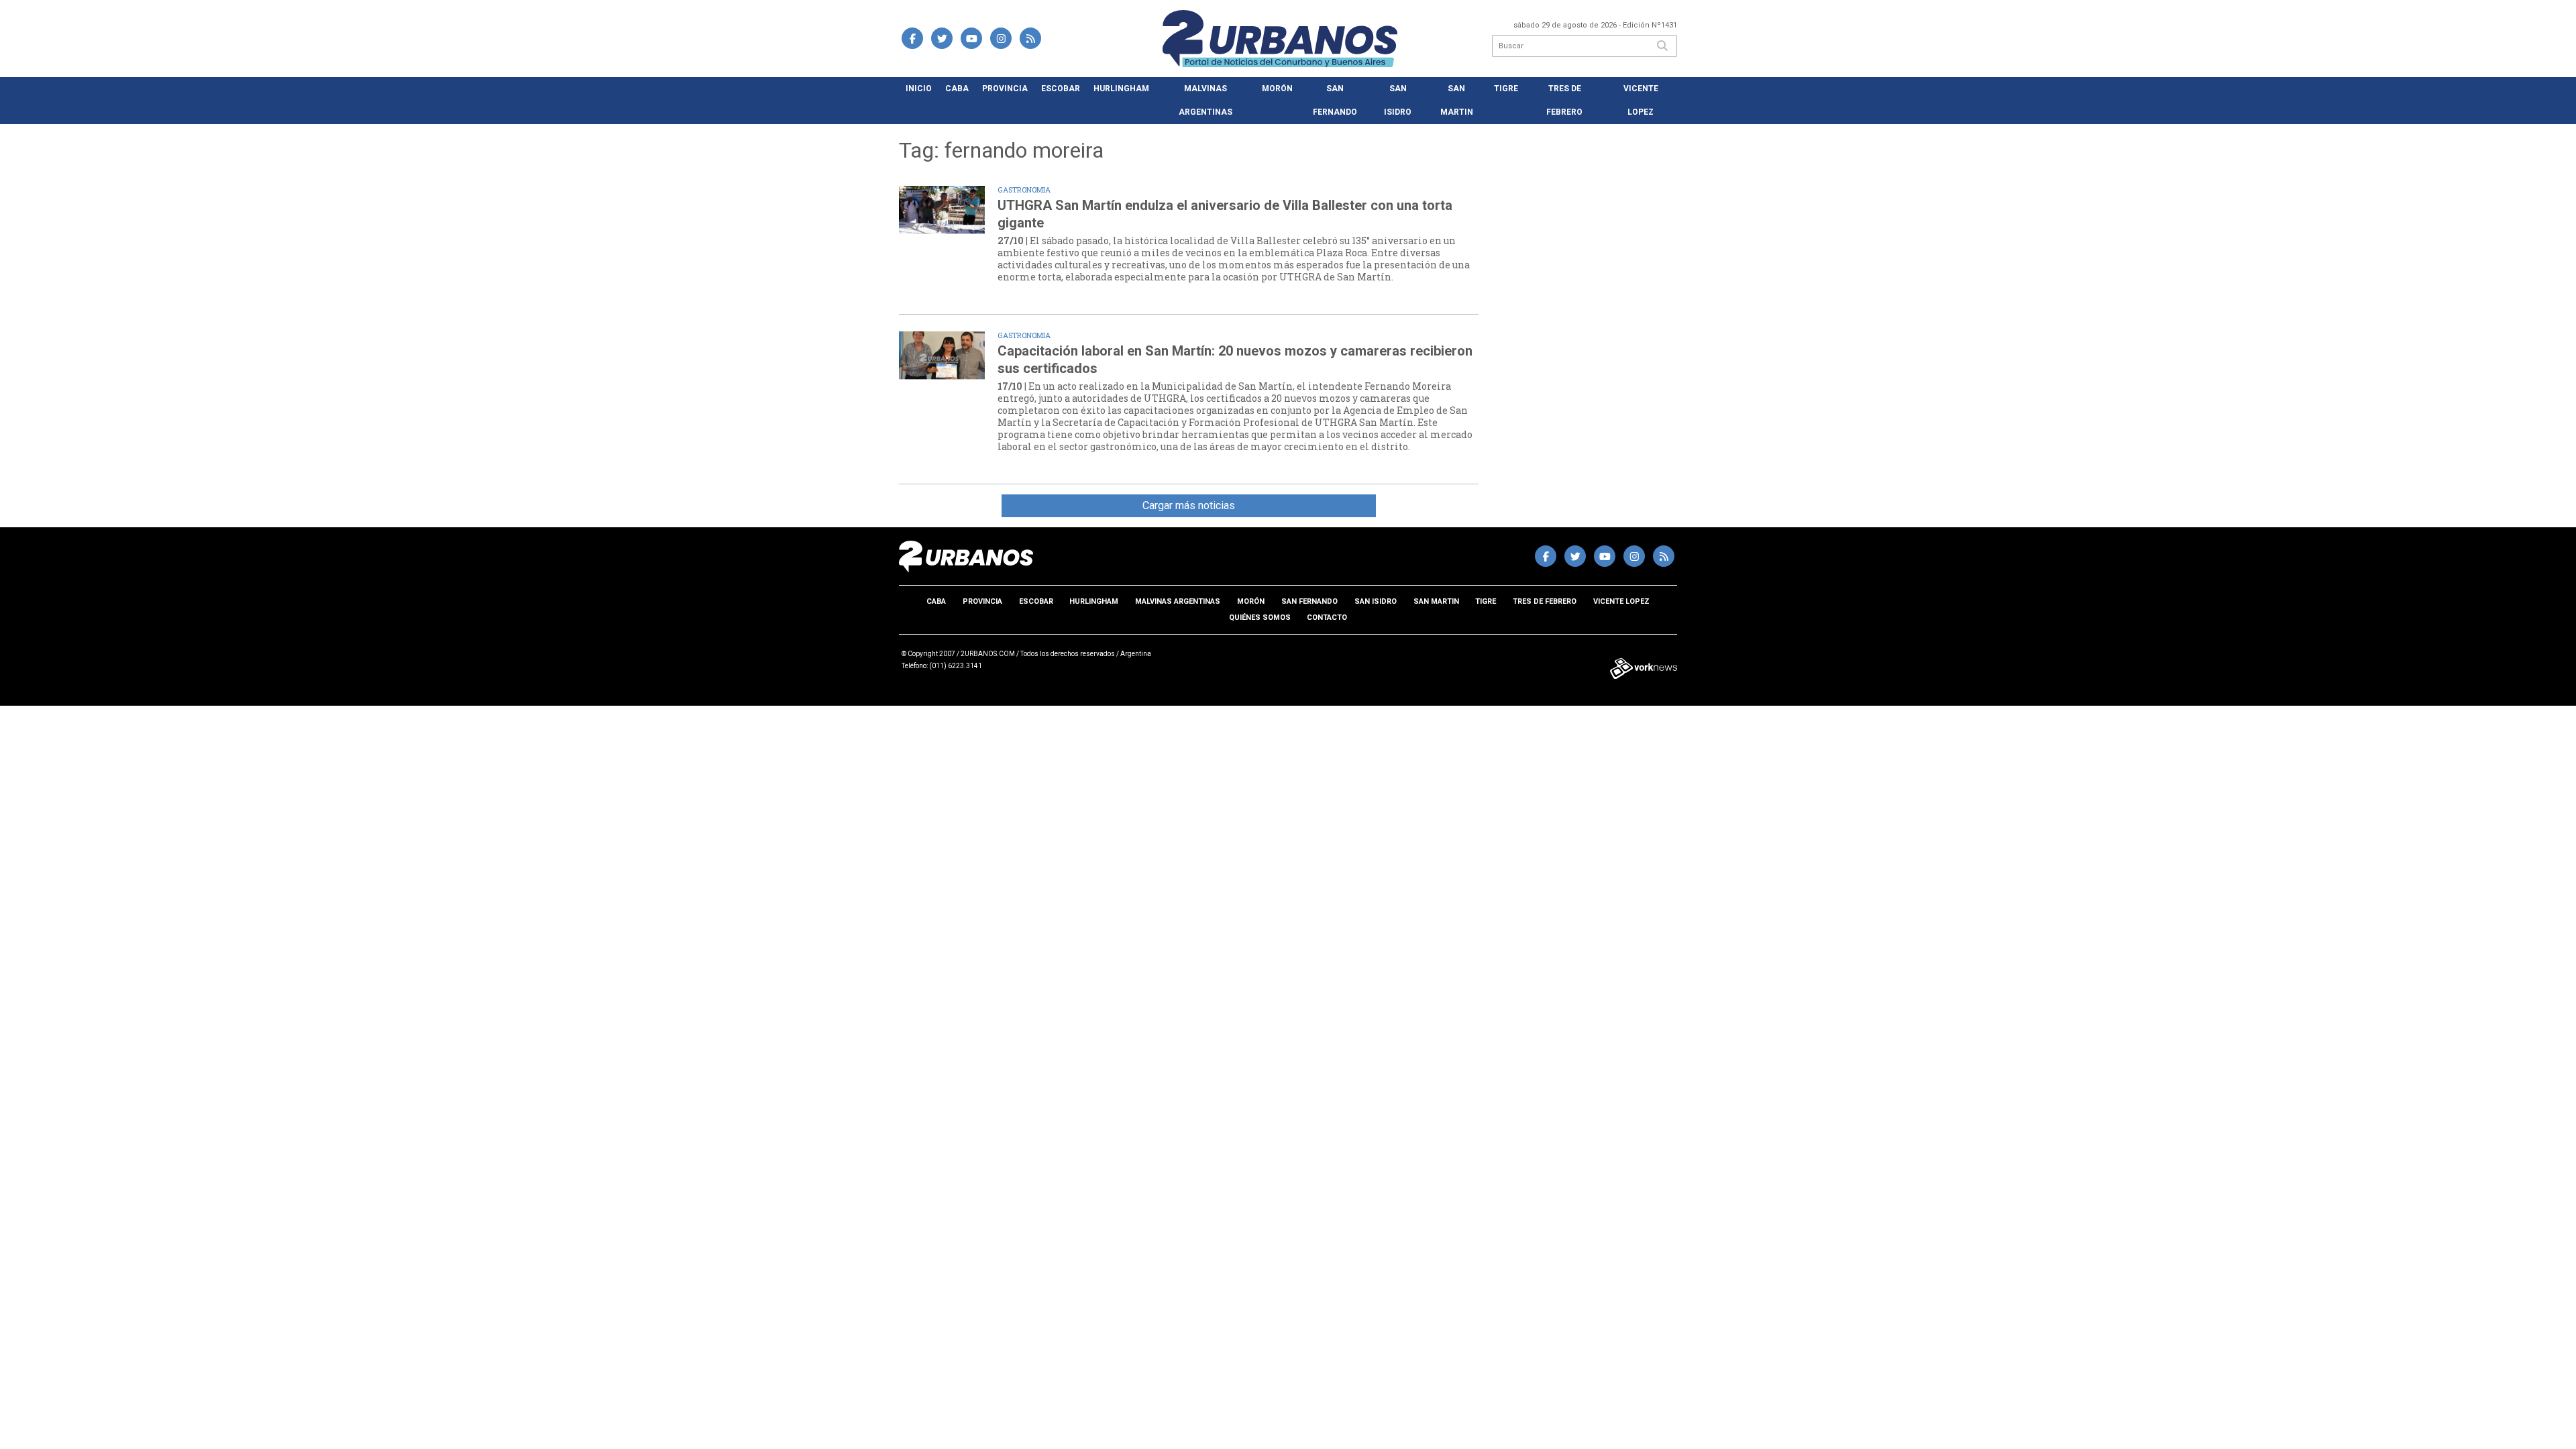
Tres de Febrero (1564, 100)
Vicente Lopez (1641, 100)
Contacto (1327, 618)
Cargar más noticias (1189, 505)
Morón (1277, 89)
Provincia (1005, 89)
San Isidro (1398, 100)
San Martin (1457, 100)
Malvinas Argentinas (1205, 100)
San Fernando (1335, 100)
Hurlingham (1121, 89)
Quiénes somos (1260, 618)
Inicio (919, 89)
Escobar (1061, 89)
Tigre (1506, 89)
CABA (957, 89)
